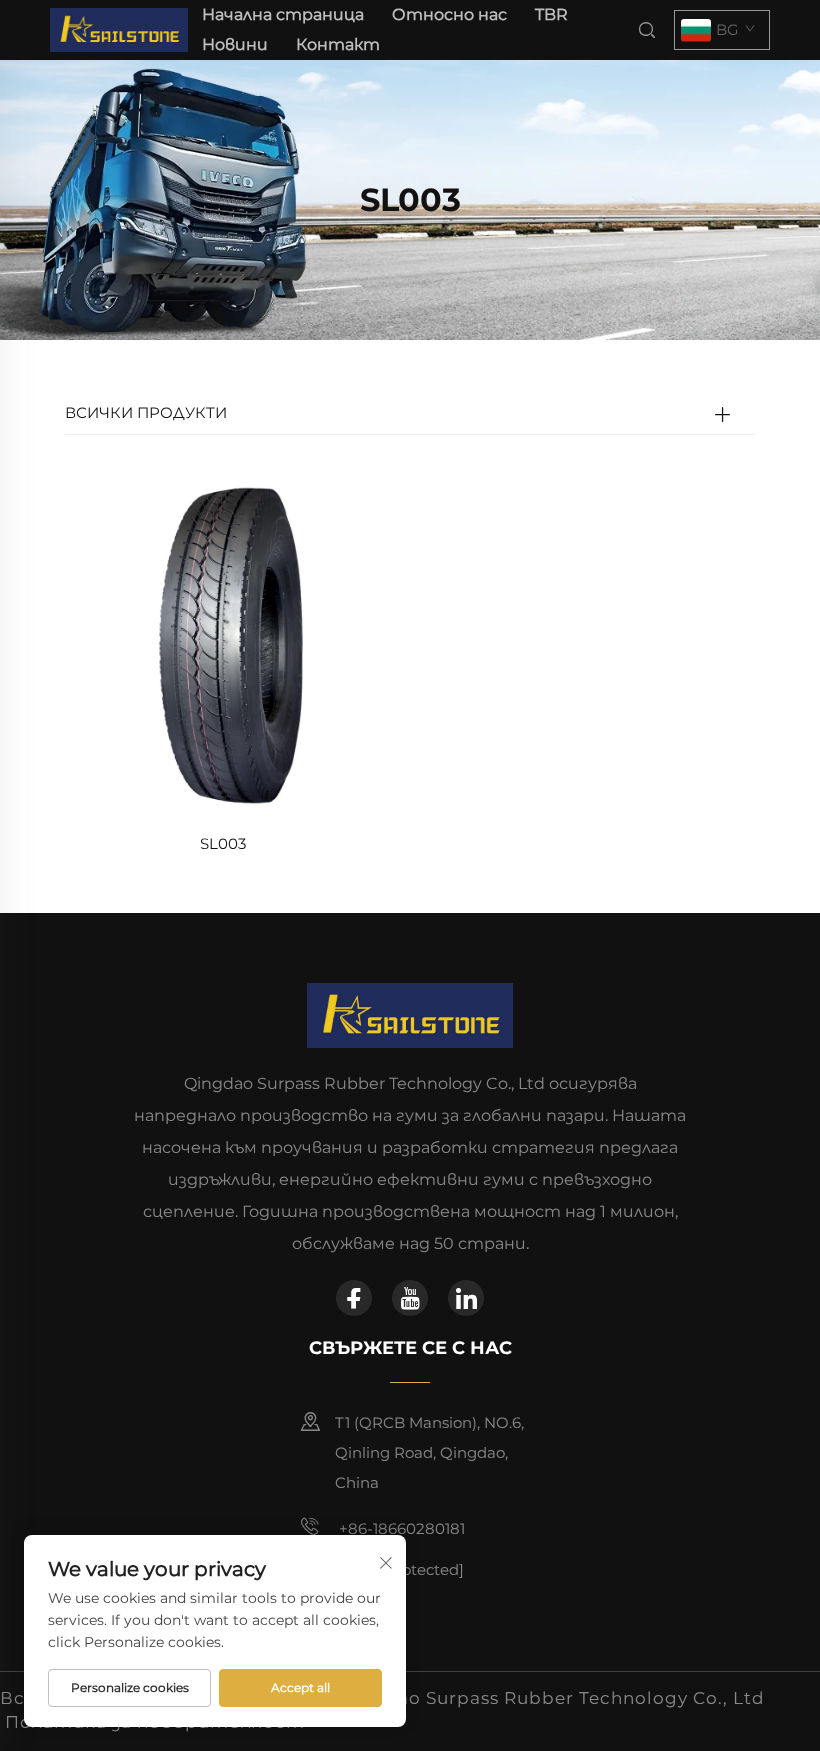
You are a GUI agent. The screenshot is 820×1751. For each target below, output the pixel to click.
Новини (235, 44)
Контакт (338, 44)
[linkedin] (466, 1298)
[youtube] (410, 1298)
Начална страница (283, 14)
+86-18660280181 (400, 1528)
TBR (551, 14)
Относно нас (449, 14)
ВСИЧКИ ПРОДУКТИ (146, 412)
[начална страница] (119, 28)
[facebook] (354, 1298)
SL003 (223, 843)
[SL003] (222, 644)
